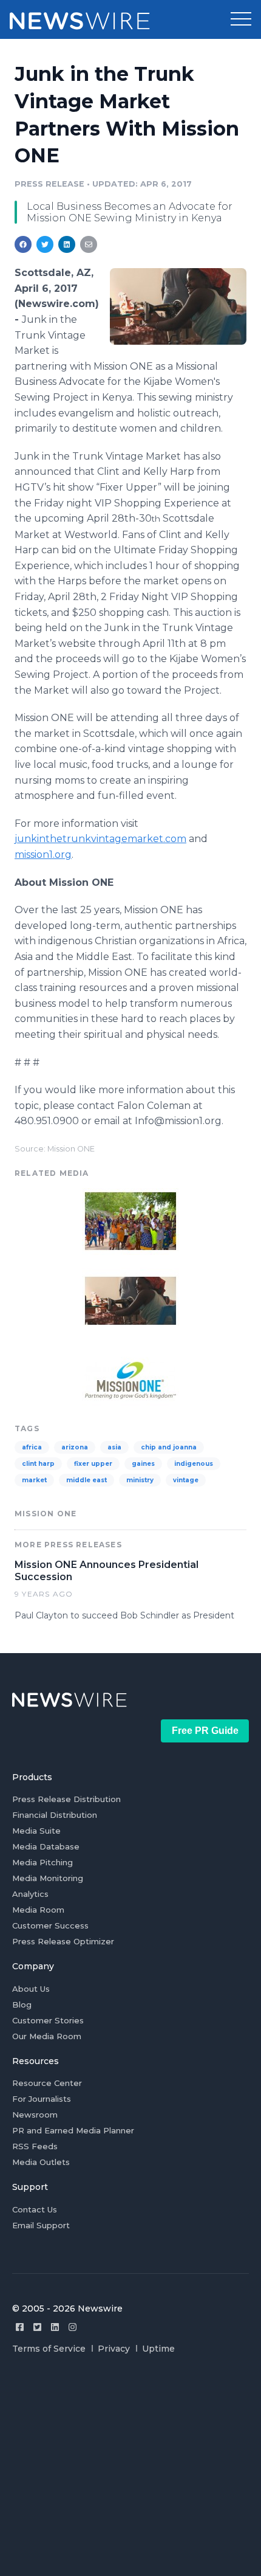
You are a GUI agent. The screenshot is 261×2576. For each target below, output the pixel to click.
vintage (186, 1480)
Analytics (30, 1894)
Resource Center (47, 2083)
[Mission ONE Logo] (130, 1379)
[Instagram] (73, 2327)
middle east (86, 1480)
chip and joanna (169, 1447)
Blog (22, 2005)
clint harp (38, 1464)
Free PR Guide (205, 1731)
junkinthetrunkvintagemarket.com (100, 839)
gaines (143, 1464)
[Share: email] (89, 244)
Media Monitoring (48, 1878)
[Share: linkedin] (67, 244)
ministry (140, 1480)
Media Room (38, 1910)
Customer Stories (48, 2020)
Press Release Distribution (66, 1799)
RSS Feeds (35, 2146)
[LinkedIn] (55, 2327)
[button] (241, 19)
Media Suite (36, 1831)
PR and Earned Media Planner (73, 2130)
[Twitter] (37, 2327)
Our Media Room (47, 2036)
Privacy (114, 2349)
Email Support (41, 2225)
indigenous (194, 1464)
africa (32, 1447)
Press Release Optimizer (63, 1941)
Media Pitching (42, 1862)
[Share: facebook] (23, 244)
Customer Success (50, 1925)
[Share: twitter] (45, 244)
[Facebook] (20, 2327)
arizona (75, 1447)
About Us (31, 1989)
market (34, 1480)
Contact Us (35, 2209)
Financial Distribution (55, 1815)
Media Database (46, 1846)
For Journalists (42, 2099)
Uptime (158, 2349)
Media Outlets (41, 2162)
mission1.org (43, 855)
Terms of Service (49, 2349)
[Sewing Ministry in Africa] (178, 306)
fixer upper (93, 1464)
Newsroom (35, 2115)
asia (114, 1447)
